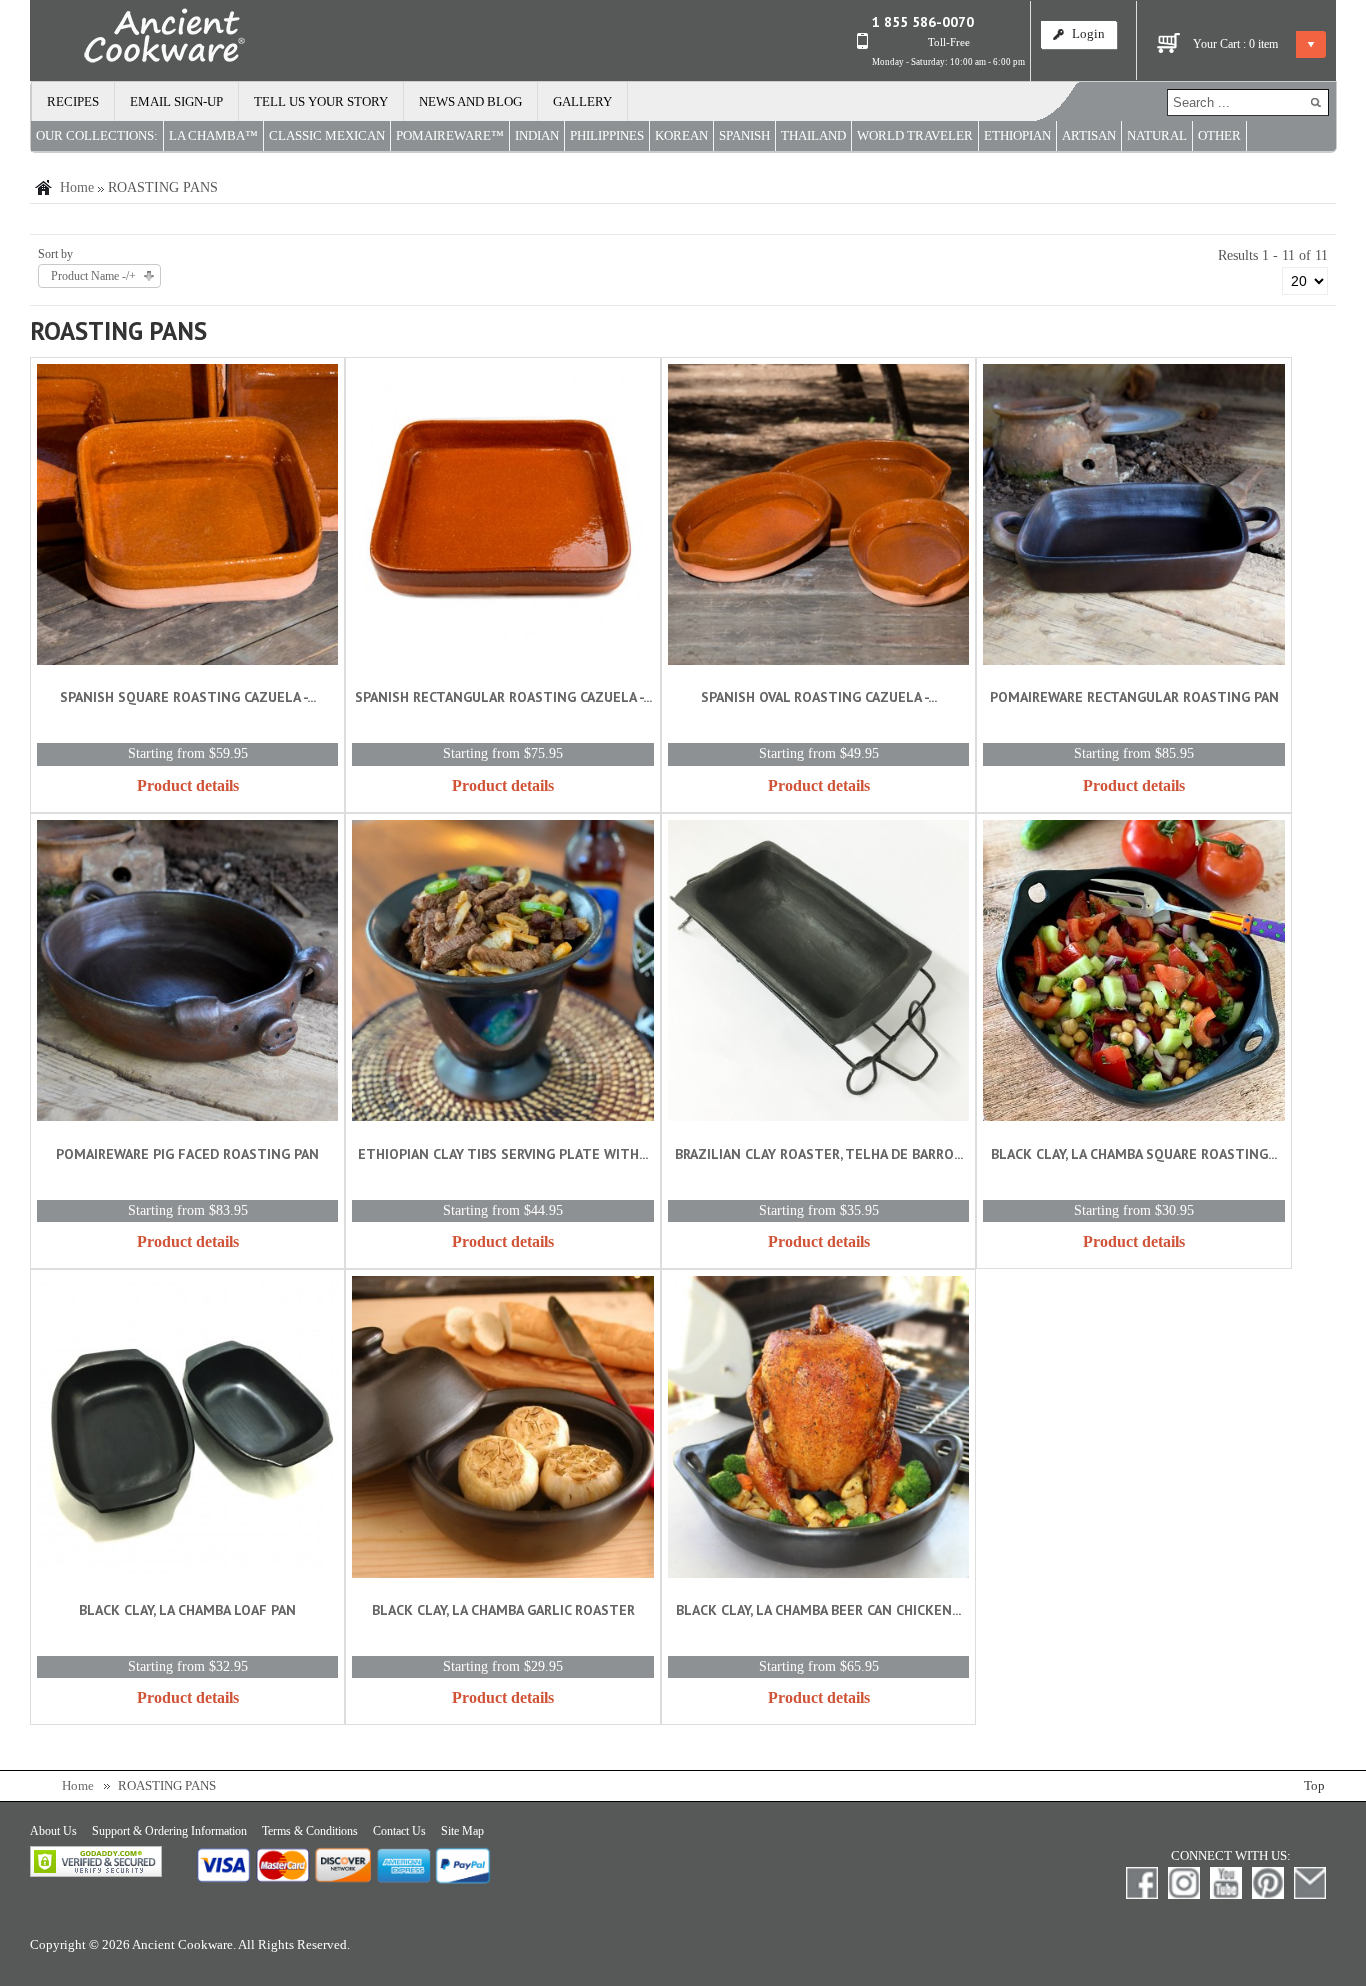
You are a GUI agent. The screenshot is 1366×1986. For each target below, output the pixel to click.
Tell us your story (321, 102)
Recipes (73, 102)
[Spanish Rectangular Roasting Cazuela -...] (502, 518)
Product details (188, 785)
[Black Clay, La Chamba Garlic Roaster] (502, 1430)
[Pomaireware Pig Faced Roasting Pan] (187, 974)
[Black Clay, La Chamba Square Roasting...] (1133, 974)
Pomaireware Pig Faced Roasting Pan (187, 1154)
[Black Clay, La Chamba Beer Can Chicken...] (818, 1430)
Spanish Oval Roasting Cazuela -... (819, 697)
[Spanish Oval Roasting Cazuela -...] (818, 518)
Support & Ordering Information (169, 1831)
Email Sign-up (176, 102)
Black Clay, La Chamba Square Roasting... (1134, 1154)
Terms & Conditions (310, 1831)
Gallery (582, 102)
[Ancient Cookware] (138, 40)
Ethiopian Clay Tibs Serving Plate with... (503, 1154)
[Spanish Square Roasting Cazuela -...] (187, 518)
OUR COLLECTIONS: (97, 136)
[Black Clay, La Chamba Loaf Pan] (187, 1430)
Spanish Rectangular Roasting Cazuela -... (503, 697)
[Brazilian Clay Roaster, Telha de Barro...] (818, 974)
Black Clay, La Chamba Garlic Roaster (503, 1610)
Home (77, 187)
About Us (53, 1831)
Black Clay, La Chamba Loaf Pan (187, 1610)
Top (1314, 1786)
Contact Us (399, 1831)
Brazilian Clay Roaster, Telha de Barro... (819, 1154)
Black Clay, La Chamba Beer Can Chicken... (818, 1610)
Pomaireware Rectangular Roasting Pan (1134, 697)
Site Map (462, 1831)
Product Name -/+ (93, 276)
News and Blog (470, 102)
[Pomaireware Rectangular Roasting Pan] (1133, 518)
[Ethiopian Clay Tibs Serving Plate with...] (502, 974)
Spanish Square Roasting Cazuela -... (188, 697)
